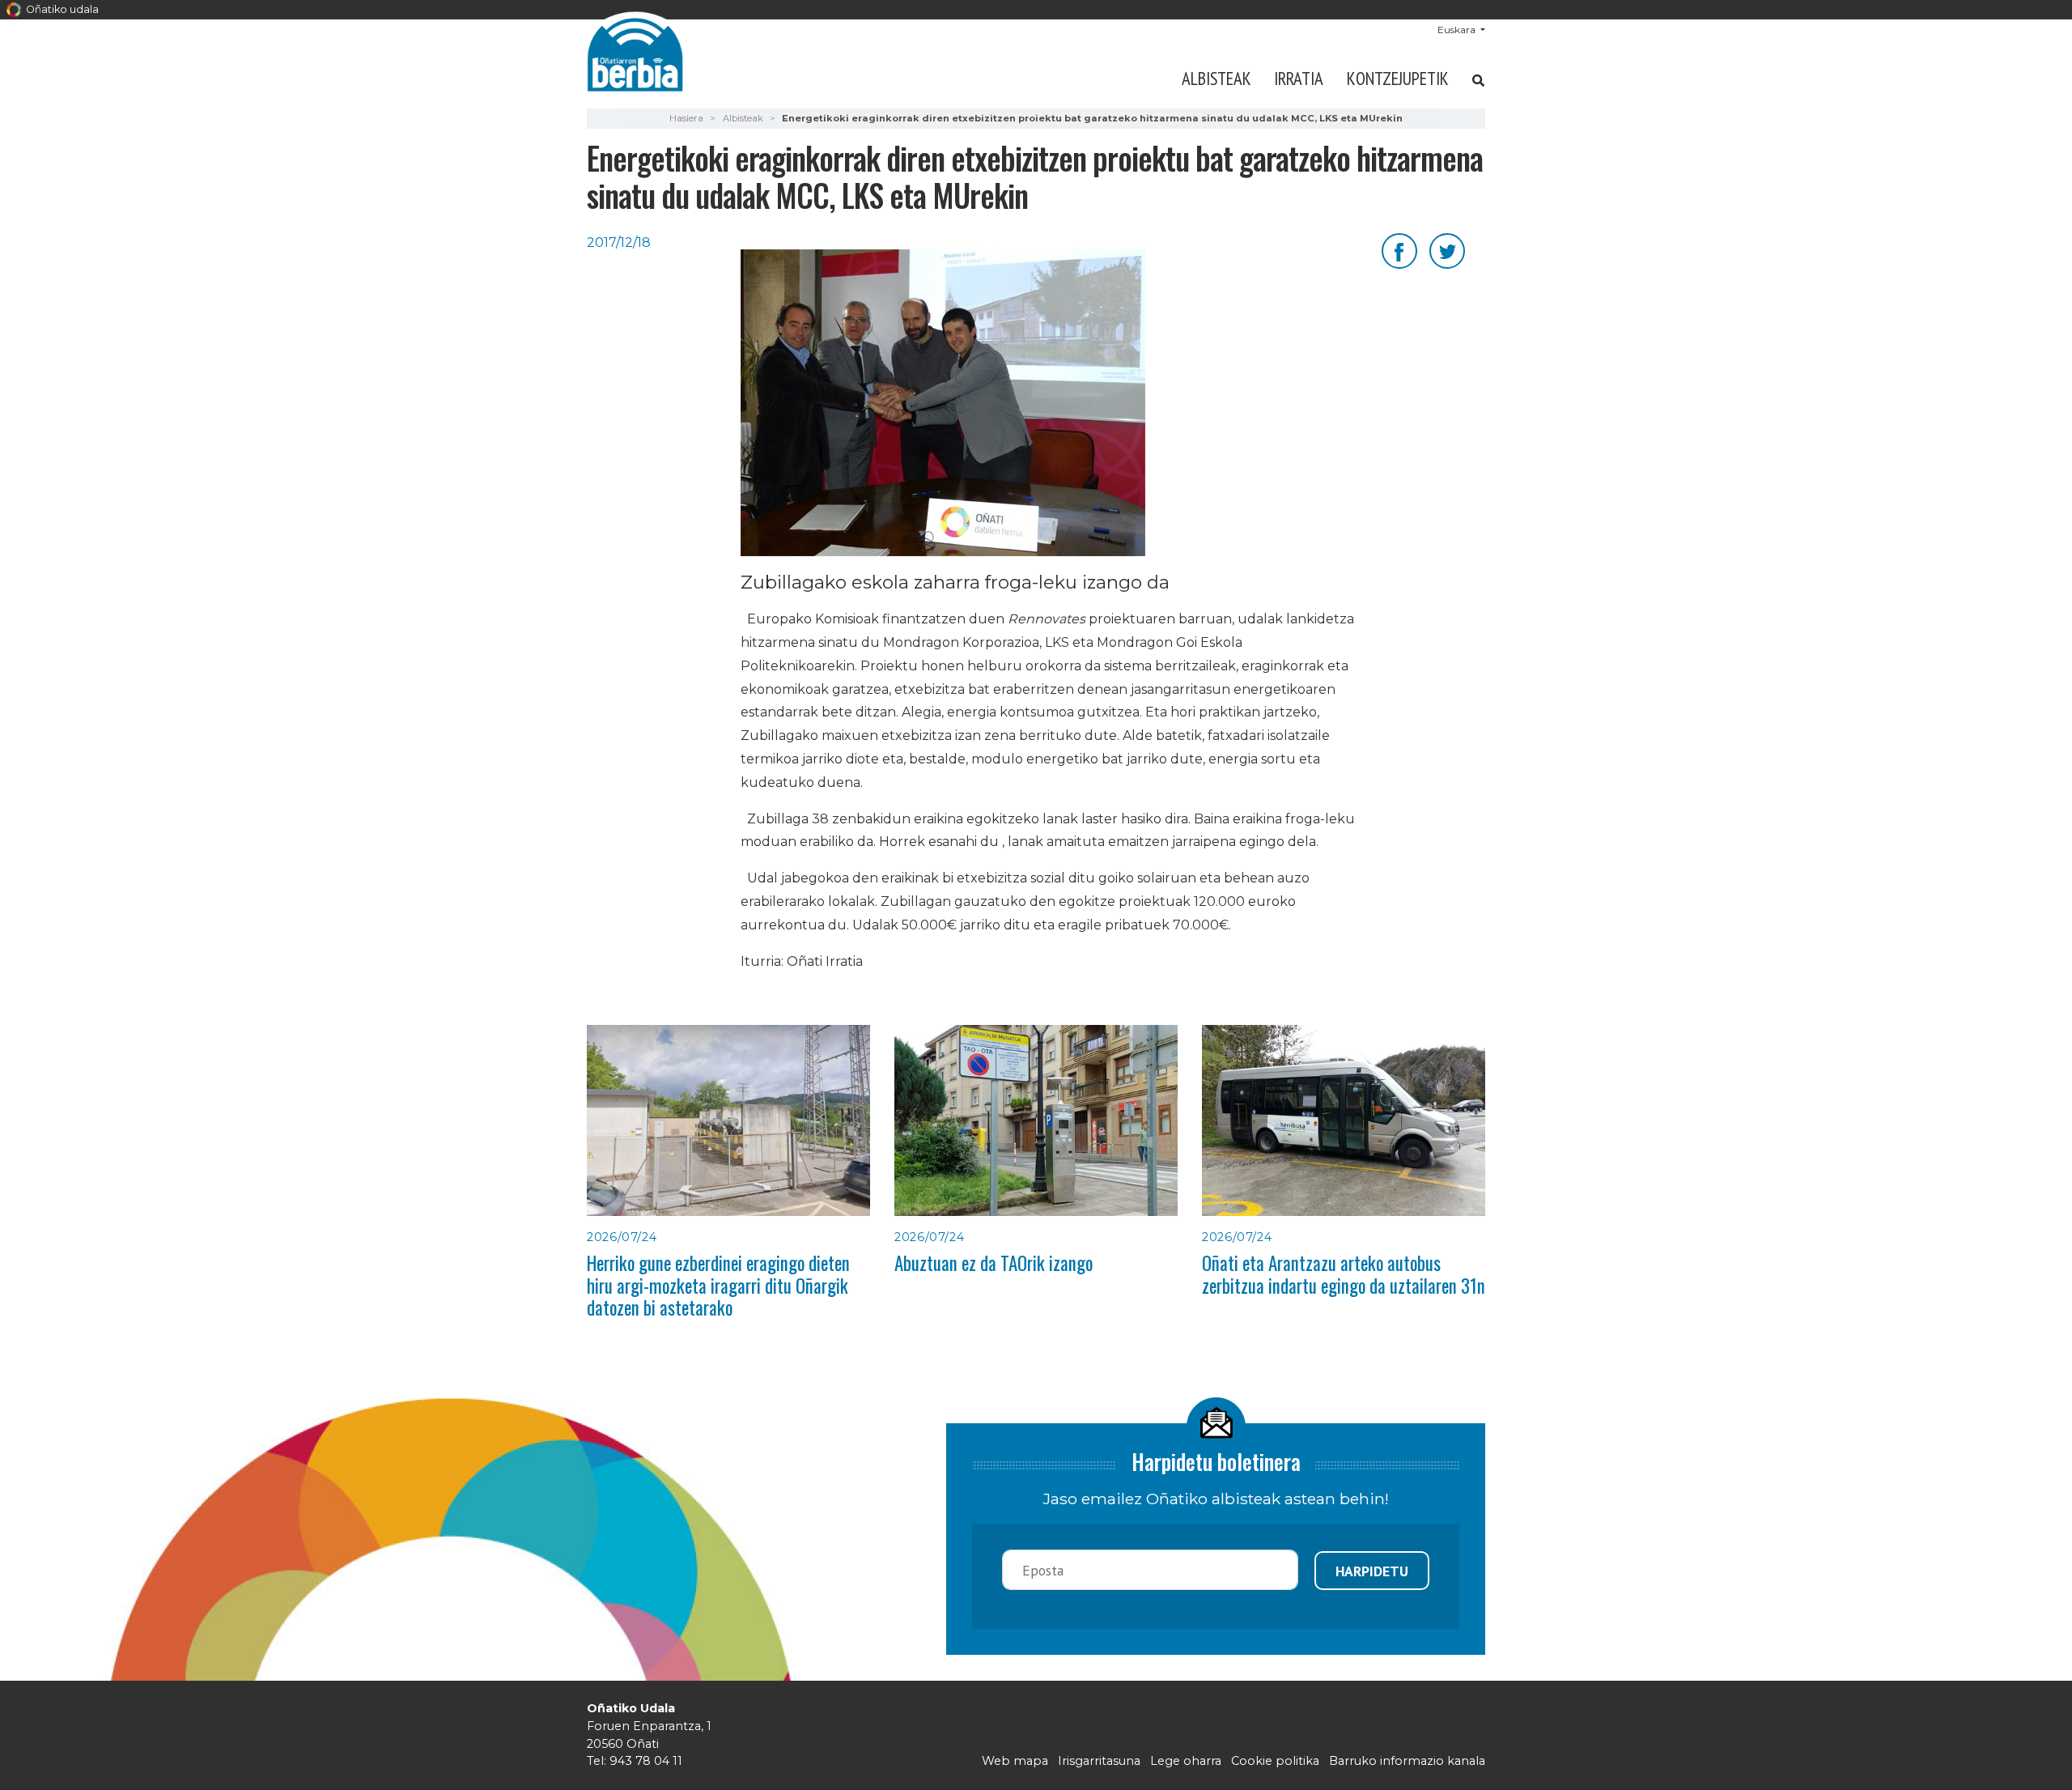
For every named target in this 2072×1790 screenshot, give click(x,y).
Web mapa (1015, 1761)
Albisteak (1216, 78)
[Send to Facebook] (1399, 250)
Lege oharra (1186, 1761)
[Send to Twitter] (1447, 250)
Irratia (1299, 78)
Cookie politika (1275, 1761)
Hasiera (686, 118)
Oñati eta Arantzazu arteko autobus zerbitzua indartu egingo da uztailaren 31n (1344, 1274)
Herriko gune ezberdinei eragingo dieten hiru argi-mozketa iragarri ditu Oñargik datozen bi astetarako (718, 1285)
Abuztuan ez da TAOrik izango (994, 1263)
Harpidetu (1372, 1571)
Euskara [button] (1458, 30)
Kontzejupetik (1398, 78)
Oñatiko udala (61, 9)
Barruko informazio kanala (1407, 1761)
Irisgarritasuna (1099, 1761)
